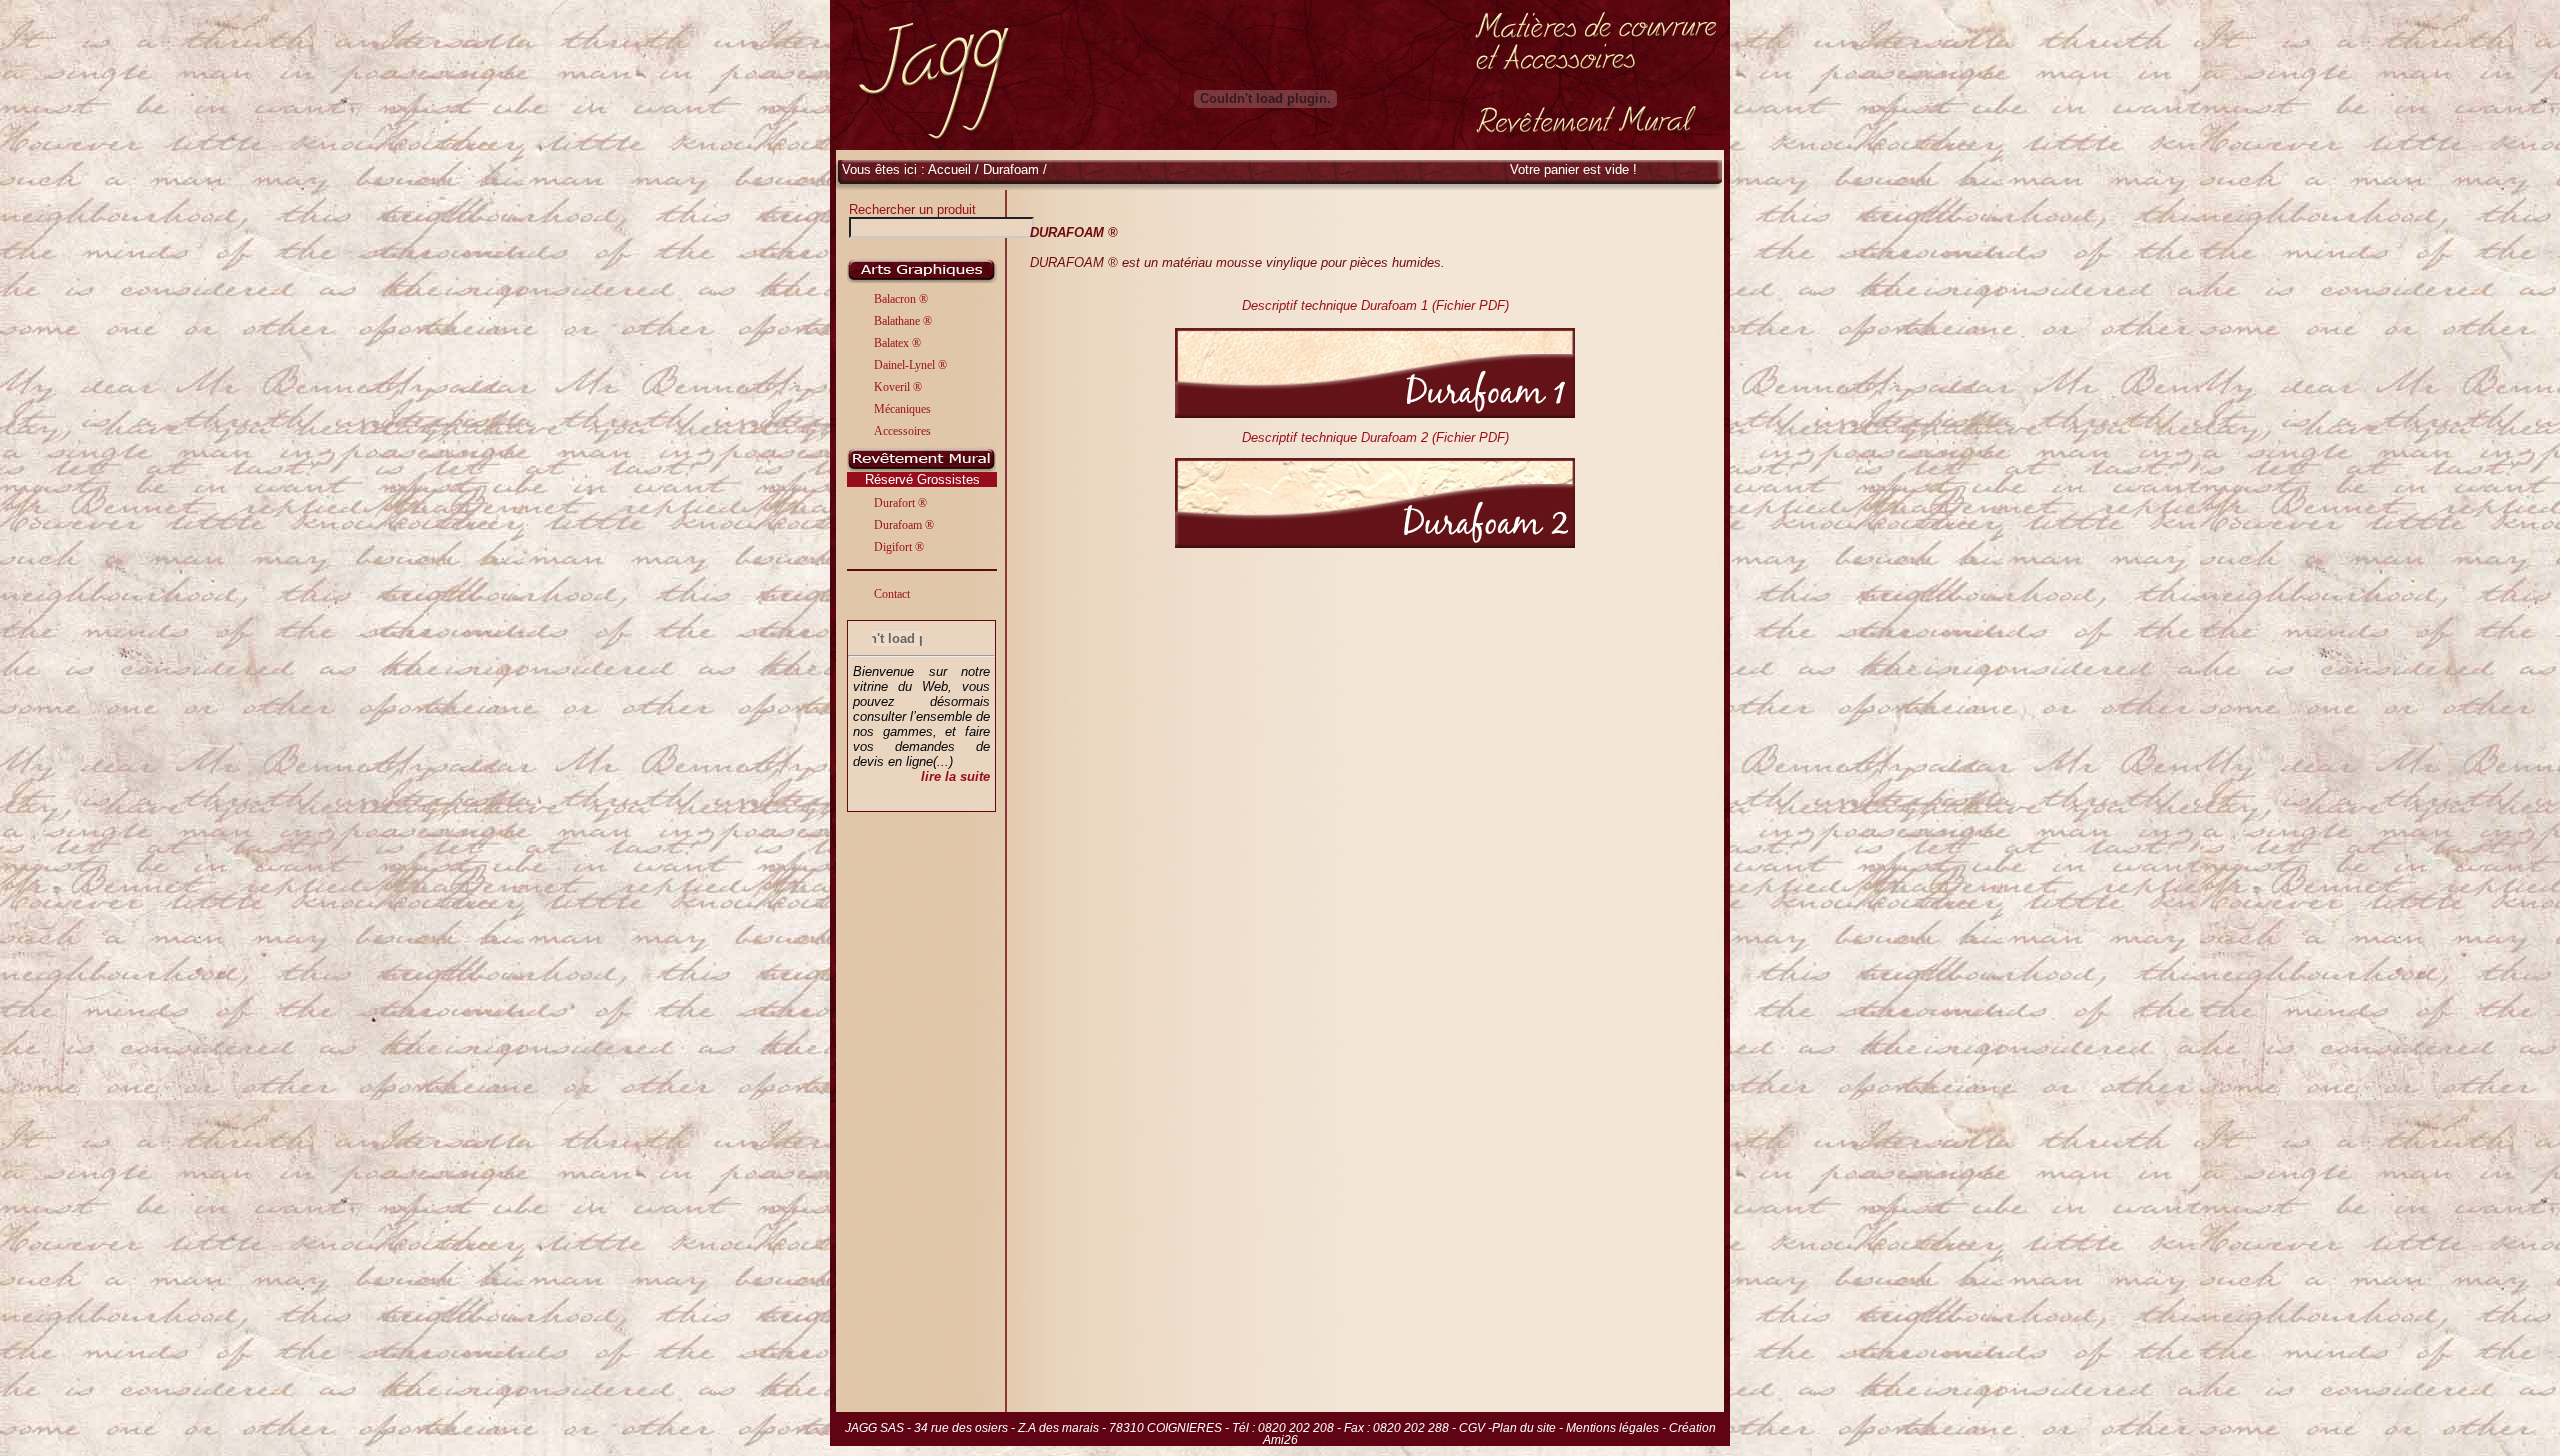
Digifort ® (899, 547)
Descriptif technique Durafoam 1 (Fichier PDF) (1375, 305)
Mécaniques (902, 409)
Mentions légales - (1617, 1428)
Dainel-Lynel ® (910, 365)
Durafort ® (900, 503)
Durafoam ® (904, 525)
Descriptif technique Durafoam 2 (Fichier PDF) (1375, 437)
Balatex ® (897, 343)
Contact (892, 594)
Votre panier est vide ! (1573, 169)
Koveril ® (898, 387)
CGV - (1475, 1428)
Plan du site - (1529, 1428)
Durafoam (1013, 169)
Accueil (949, 169)
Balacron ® (901, 299)
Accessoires (902, 431)
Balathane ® (903, 321)
